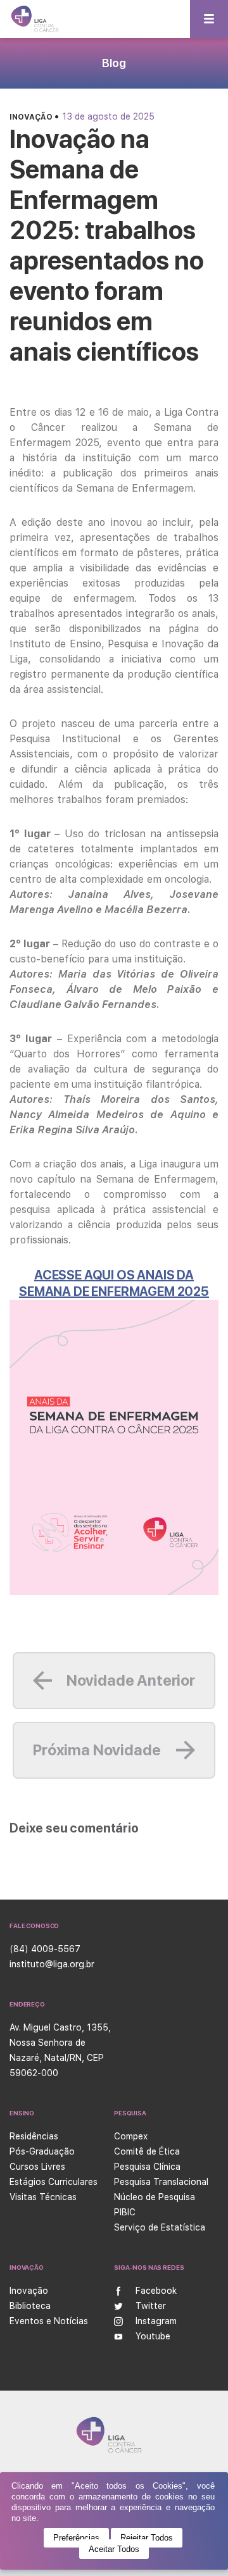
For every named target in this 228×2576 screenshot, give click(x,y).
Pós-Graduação (42, 2151)
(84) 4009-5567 (45, 1949)
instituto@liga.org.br (52, 1964)
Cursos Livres (37, 2167)
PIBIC (125, 2212)
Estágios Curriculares (54, 2182)
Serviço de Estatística (160, 2227)
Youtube (153, 2336)
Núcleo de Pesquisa (155, 2197)
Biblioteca (30, 2306)
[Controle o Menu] (209, 19)
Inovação (32, 117)
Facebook (156, 2291)
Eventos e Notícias (49, 2321)
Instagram (156, 2321)
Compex (131, 2136)
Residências (34, 2136)
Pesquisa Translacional (161, 2182)
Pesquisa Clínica (147, 2167)
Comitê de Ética (147, 2151)
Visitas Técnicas (43, 2197)
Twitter (151, 2306)
